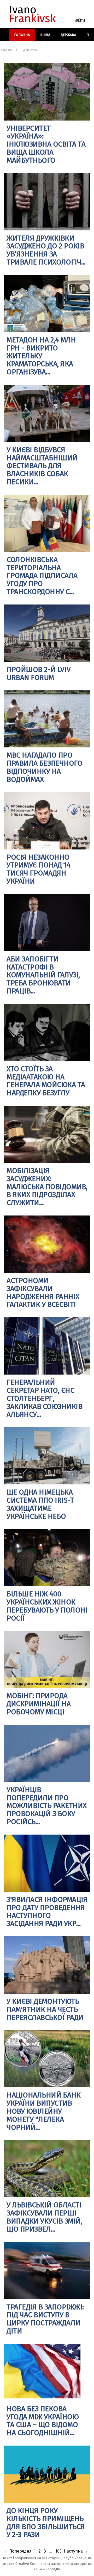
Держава (69, 35)
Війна (45, 35)
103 (58, 2551)
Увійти (80, 21)
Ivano (33, 14)
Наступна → (76, 2551)
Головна (22, 35)
